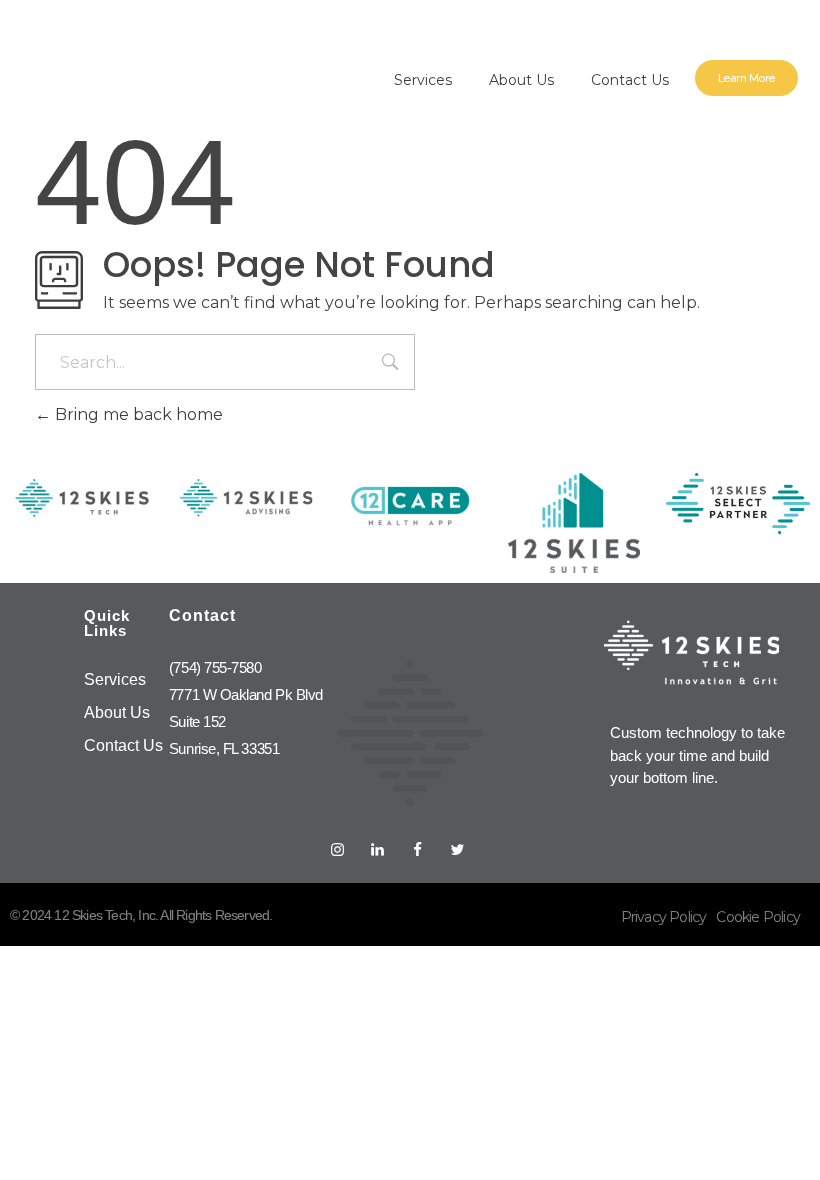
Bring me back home (137, 414)
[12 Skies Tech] (120, 67)
